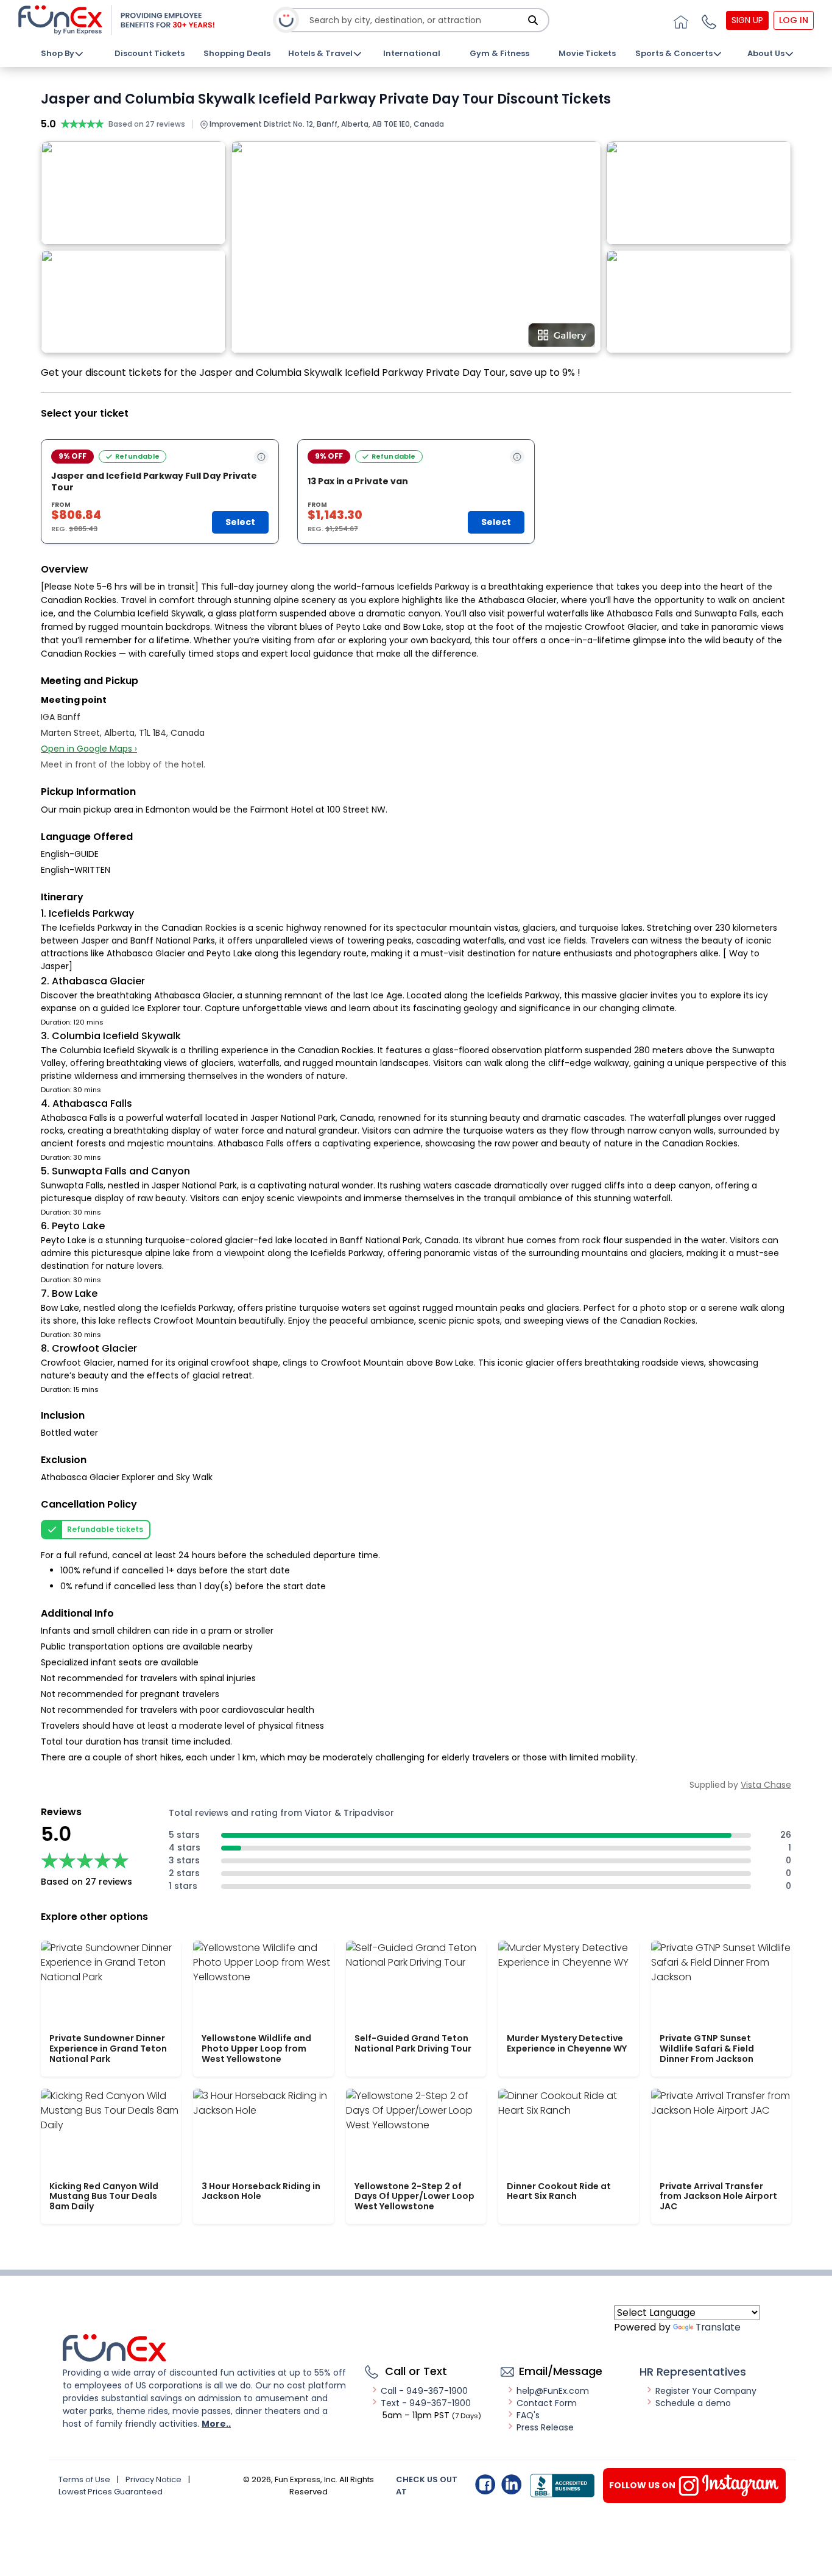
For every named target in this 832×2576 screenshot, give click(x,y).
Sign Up (747, 20)
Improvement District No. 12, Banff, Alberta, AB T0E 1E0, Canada (326, 124)
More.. (216, 2424)
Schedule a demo (693, 2403)
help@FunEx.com (553, 2391)
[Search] (533, 20)
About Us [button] (766, 53)
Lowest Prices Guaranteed (111, 2492)
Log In (794, 20)
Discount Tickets (150, 53)
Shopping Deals (237, 53)
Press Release (545, 2427)
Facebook (485, 2484)
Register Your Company (706, 2391)
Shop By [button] (58, 53)
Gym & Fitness (499, 53)
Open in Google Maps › (89, 749)
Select (240, 522)
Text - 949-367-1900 (426, 2403)
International (412, 53)
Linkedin (511, 2484)
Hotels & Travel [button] (320, 53)
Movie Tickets (587, 53)
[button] (707, 20)
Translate (718, 2327)
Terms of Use (84, 2479)
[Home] (679, 20)
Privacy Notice (153, 2479)
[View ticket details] (261, 457)
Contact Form (547, 2403)
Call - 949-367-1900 (424, 2391)
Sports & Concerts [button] (674, 53)
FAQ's (528, 2415)
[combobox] (417, 20)
